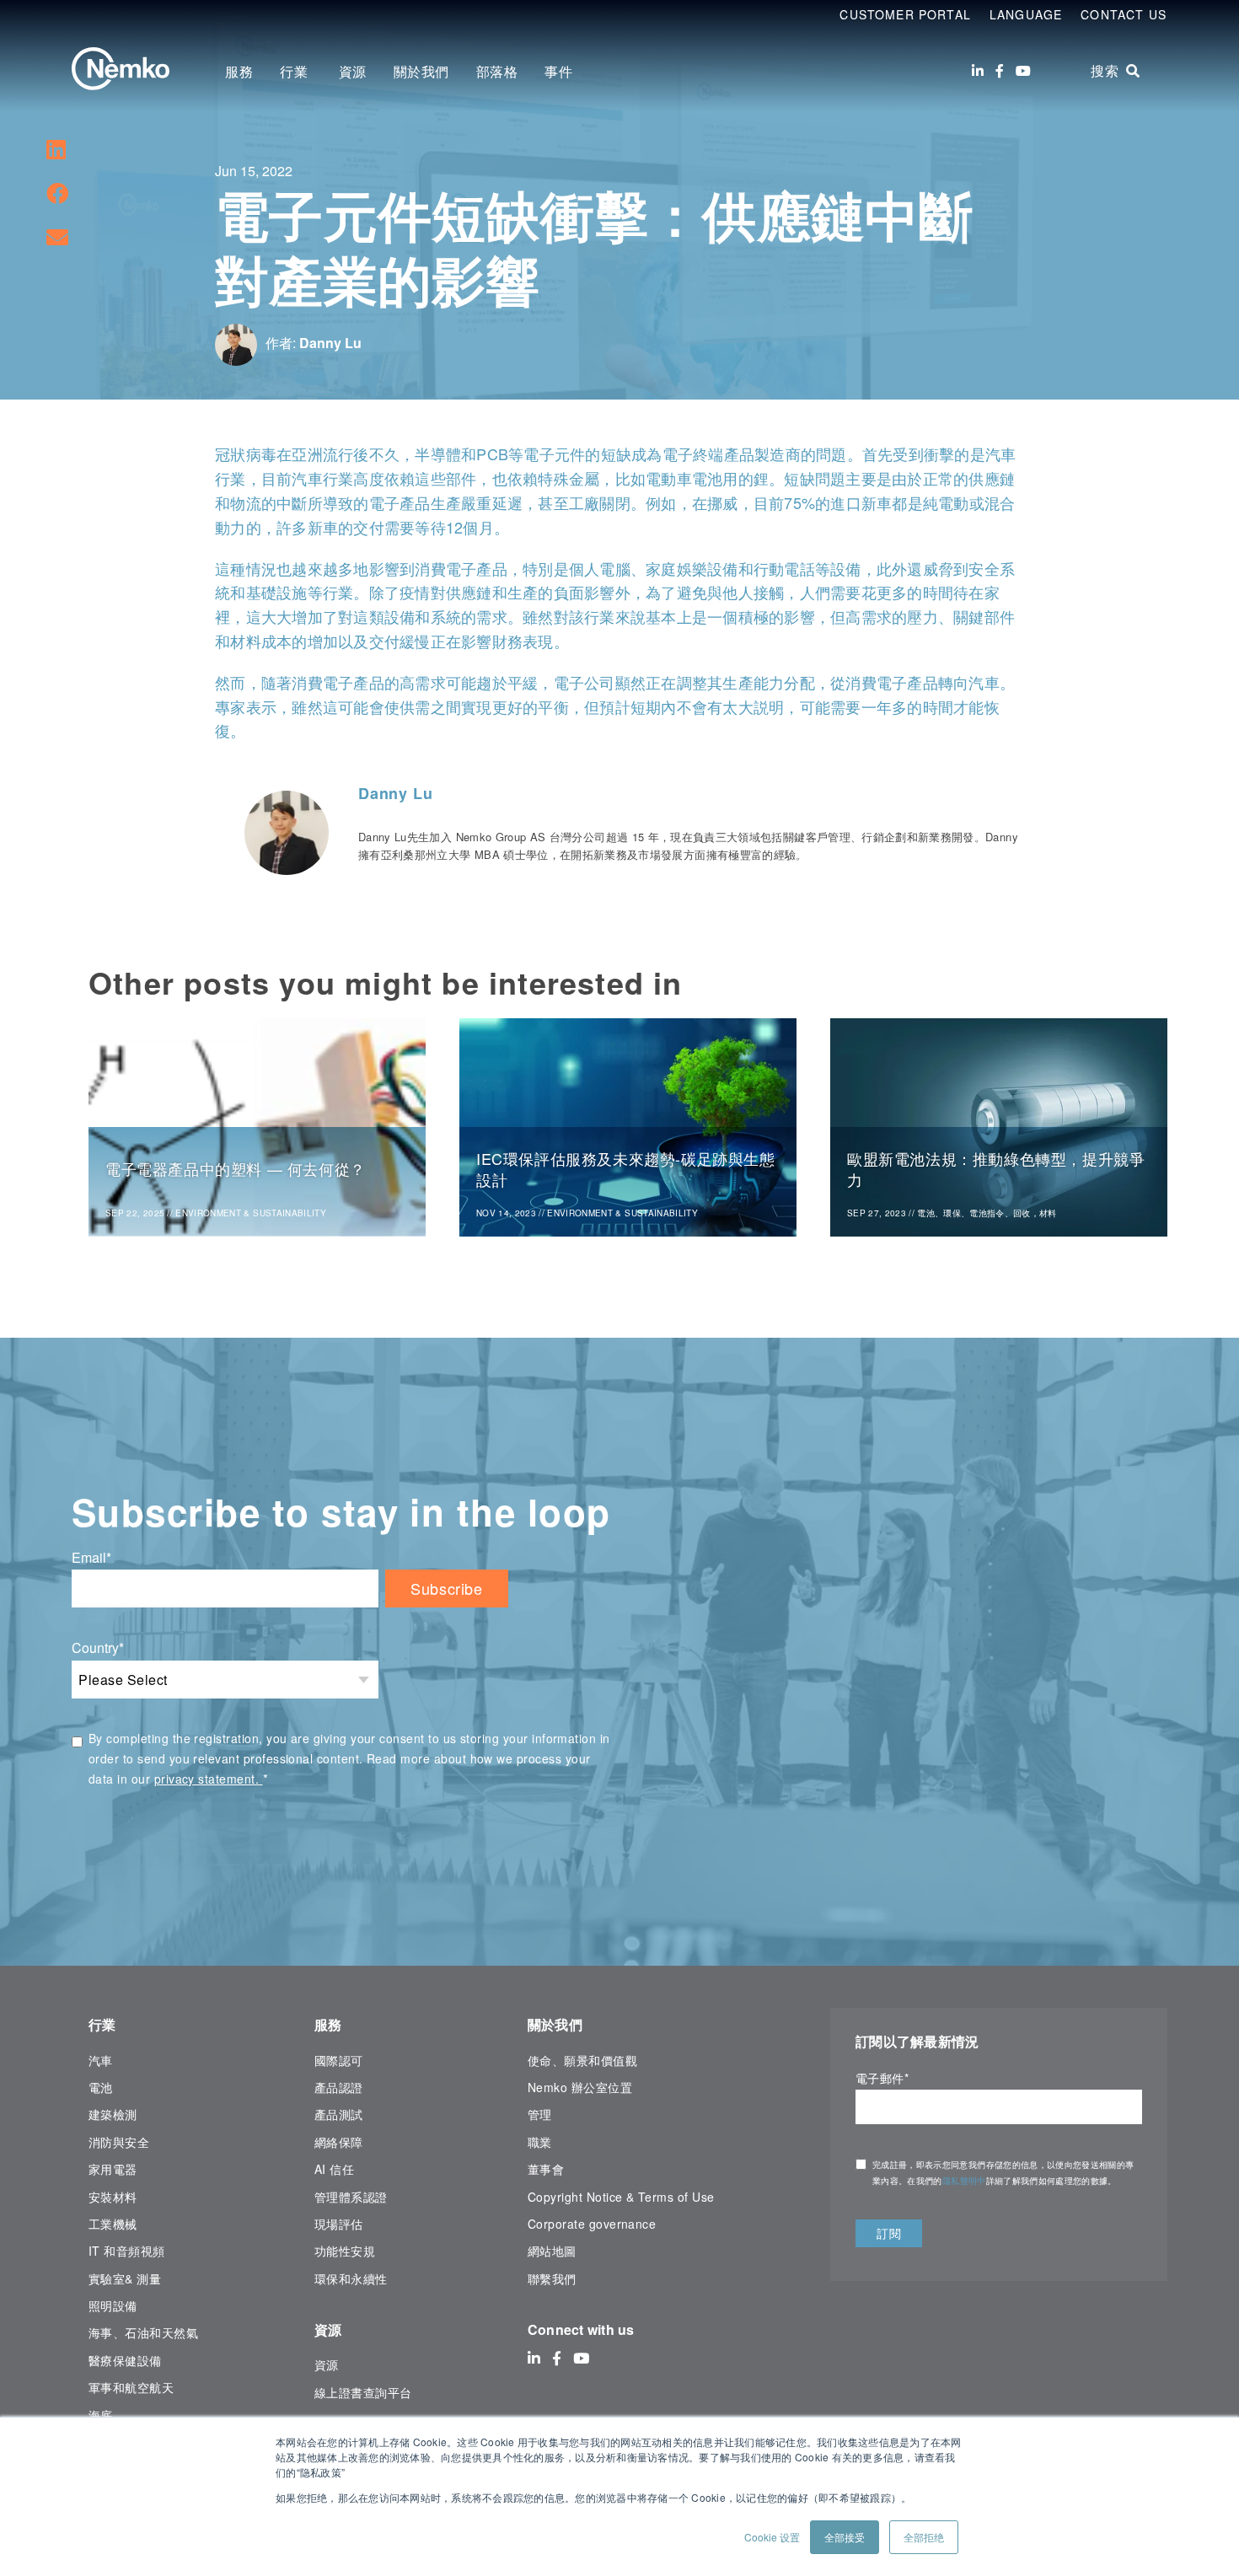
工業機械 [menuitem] (113, 2224)
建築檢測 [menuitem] (113, 2114)
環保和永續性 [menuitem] (351, 2278)
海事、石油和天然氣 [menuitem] (143, 2332)
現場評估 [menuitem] (339, 2224)
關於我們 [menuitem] (421, 71)
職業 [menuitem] (540, 2142)
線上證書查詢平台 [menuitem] (363, 2392)
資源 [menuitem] (353, 71)
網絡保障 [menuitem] (339, 2142)
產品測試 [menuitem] (339, 2114)
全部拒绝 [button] (924, 2537)
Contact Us (1124, 14)
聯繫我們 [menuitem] (552, 2278)
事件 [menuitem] (558, 71)
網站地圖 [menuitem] (552, 2251)
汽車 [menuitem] (101, 2060)
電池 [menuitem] (101, 2087)
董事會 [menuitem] (546, 2169)
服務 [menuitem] (239, 71)
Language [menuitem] (1026, 14)
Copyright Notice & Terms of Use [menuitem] (621, 2197)
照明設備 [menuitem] (113, 2305)
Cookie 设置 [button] (772, 2537)
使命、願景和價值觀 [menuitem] (582, 2060)
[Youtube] (1023, 71)
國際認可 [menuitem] (339, 2060)
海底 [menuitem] (101, 2415)
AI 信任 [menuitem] (334, 2169)
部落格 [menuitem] (497, 71)
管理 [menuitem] (540, 2114)
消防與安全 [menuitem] (119, 2142)
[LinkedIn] (978, 71)
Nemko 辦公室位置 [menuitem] (580, 2087)
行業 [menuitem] (296, 71)
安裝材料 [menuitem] (113, 2197)
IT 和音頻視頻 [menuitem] (127, 2251)
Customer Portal (905, 14)
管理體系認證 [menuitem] (351, 2197)
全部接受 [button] (845, 2537)
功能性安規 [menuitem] (345, 2251)
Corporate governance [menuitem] (592, 2224)
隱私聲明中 (964, 2181)
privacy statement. (209, 1779)
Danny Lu (330, 343)
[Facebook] (1000, 71)
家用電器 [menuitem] (113, 2169)
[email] (57, 236)
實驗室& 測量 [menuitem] (125, 2278)
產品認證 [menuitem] (339, 2087)
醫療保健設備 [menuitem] (125, 2360)
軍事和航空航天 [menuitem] (131, 2387)
